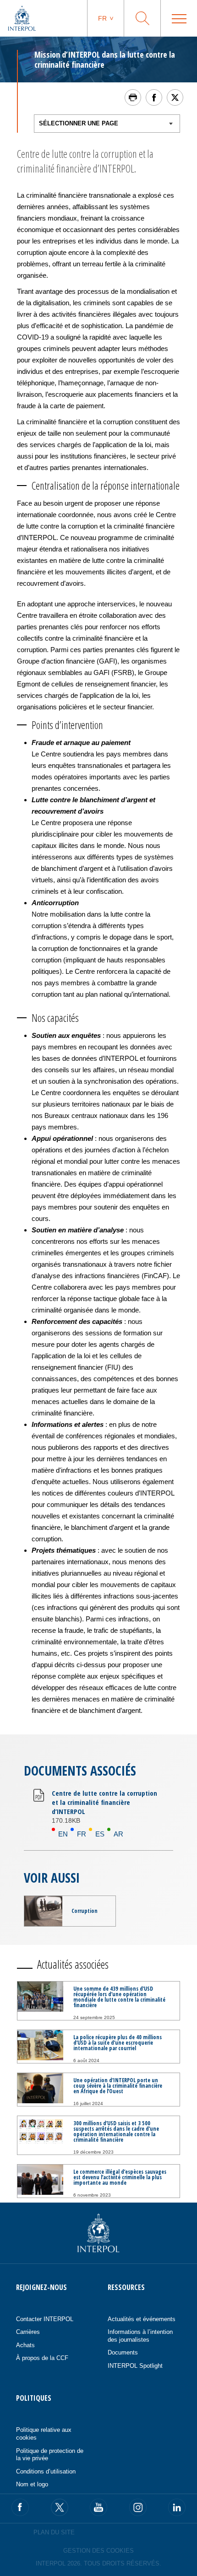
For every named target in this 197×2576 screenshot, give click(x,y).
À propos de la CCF (42, 2358)
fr (102, 18)
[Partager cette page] (154, 97)
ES (100, 1834)
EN (63, 1834)
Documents (123, 2352)
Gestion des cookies (98, 2551)
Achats (25, 2345)
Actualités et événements (142, 2319)
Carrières (28, 2332)
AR (118, 1834)
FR (82, 1834)
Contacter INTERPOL (45, 2319)
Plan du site (54, 2532)
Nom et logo (32, 2484)
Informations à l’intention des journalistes (140, 2336)
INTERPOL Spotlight (135, 2366)
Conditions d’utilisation (46, 2471)
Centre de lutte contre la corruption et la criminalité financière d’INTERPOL (104, 1802)
